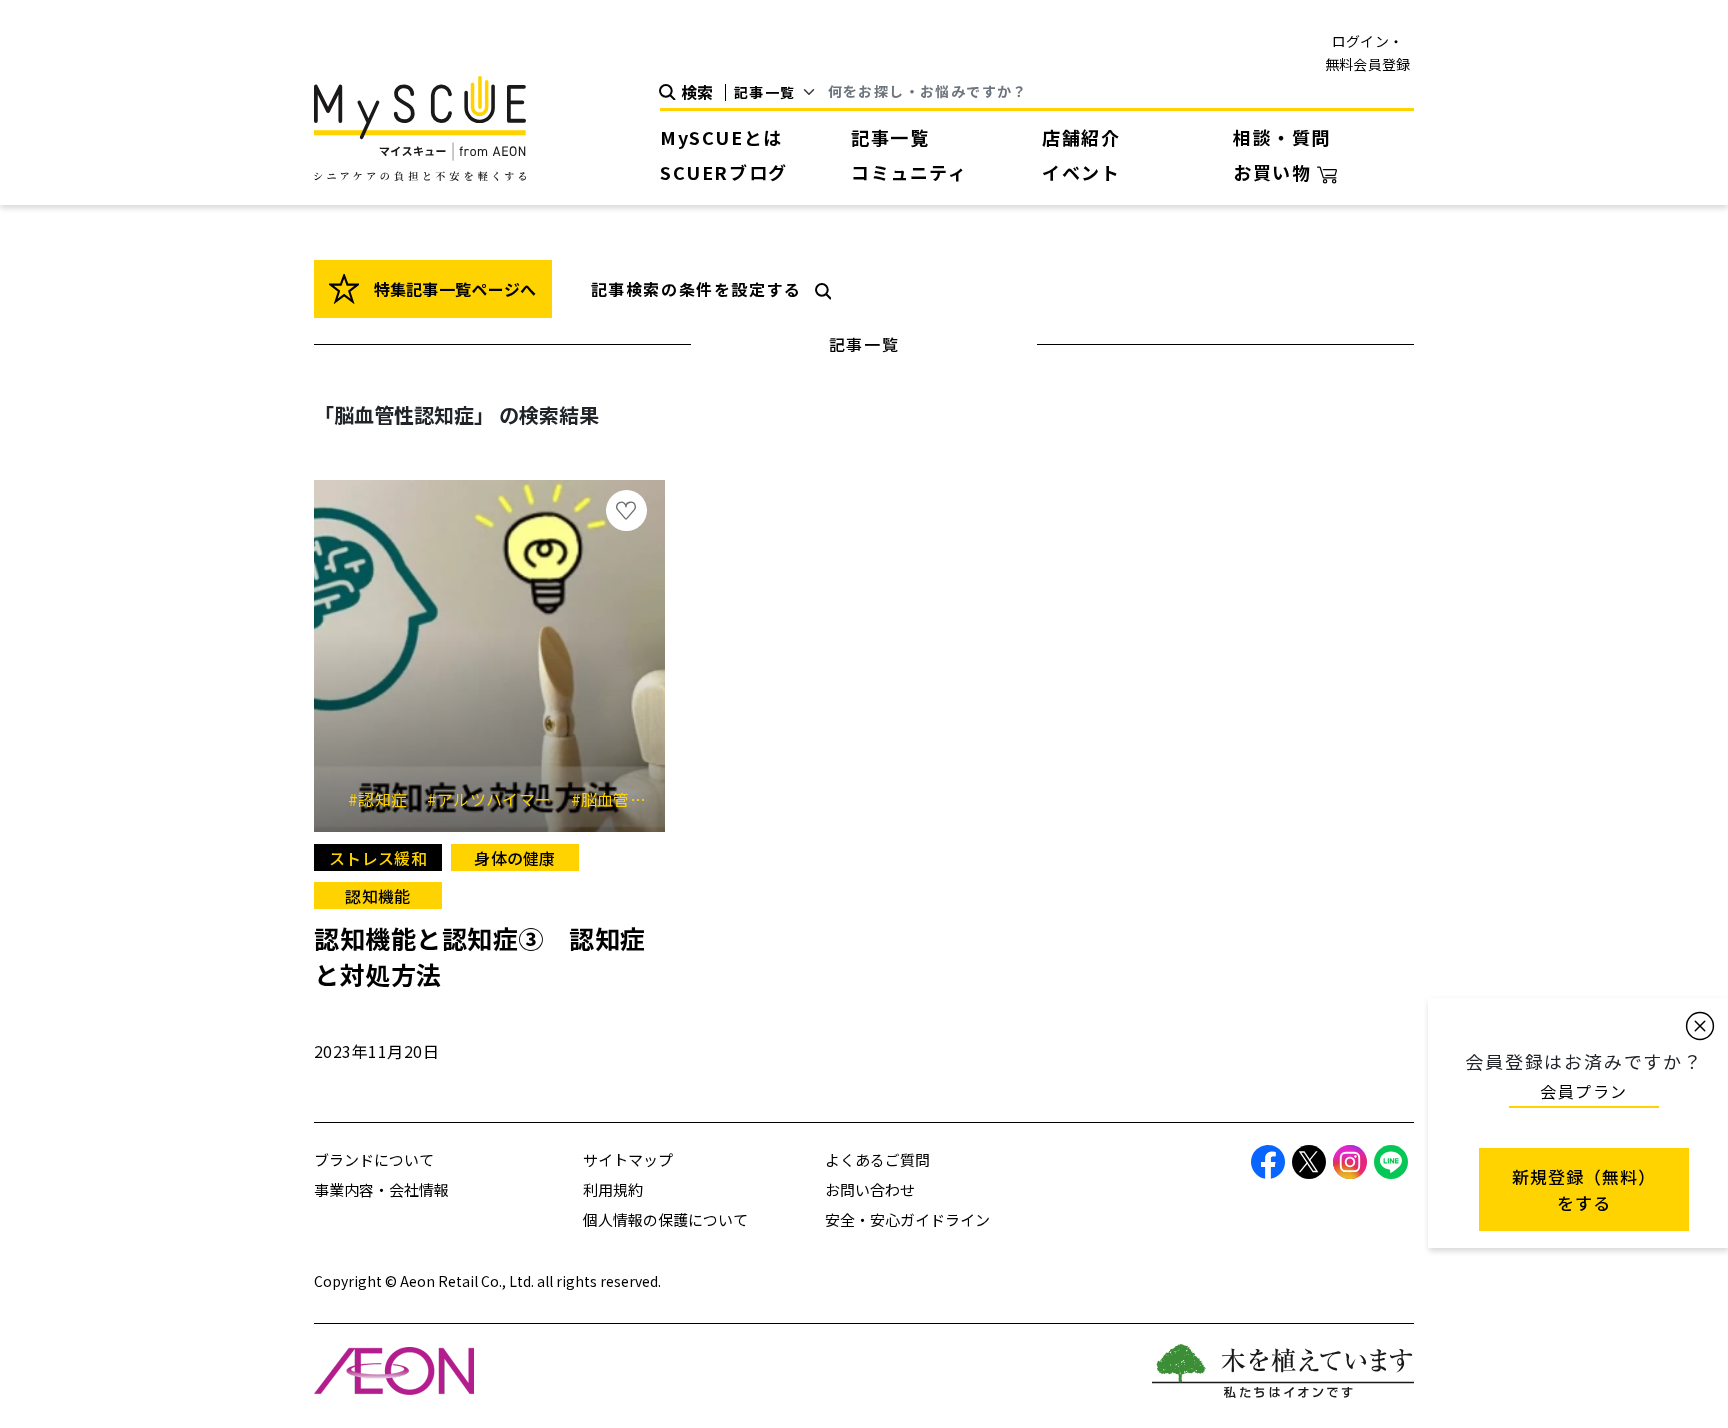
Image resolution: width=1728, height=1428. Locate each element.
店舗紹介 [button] (1081, 137)
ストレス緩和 (378, 858)
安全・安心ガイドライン (907, 1219)
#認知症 (385, 799)
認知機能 (377, 896)
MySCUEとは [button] (721, 137)
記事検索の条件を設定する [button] (696, 289)
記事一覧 (890, 137)
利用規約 (613, 1189)
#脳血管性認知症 (640, 799)
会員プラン (1584, 1091)
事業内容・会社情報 (381, 1189)
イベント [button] (1081, 172)
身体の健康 (515, 858)
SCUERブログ (724, 172)
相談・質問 (1282, 137)
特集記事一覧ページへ (452, 289)
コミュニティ (909, 172)
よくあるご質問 (877, 1159)
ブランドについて (374, 1159)
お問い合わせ (870, 1189)
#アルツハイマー (496, 799)
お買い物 (1275, 172)
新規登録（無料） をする (1584, 1189)
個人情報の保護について (665, 1219)
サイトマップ (628, 1159)
